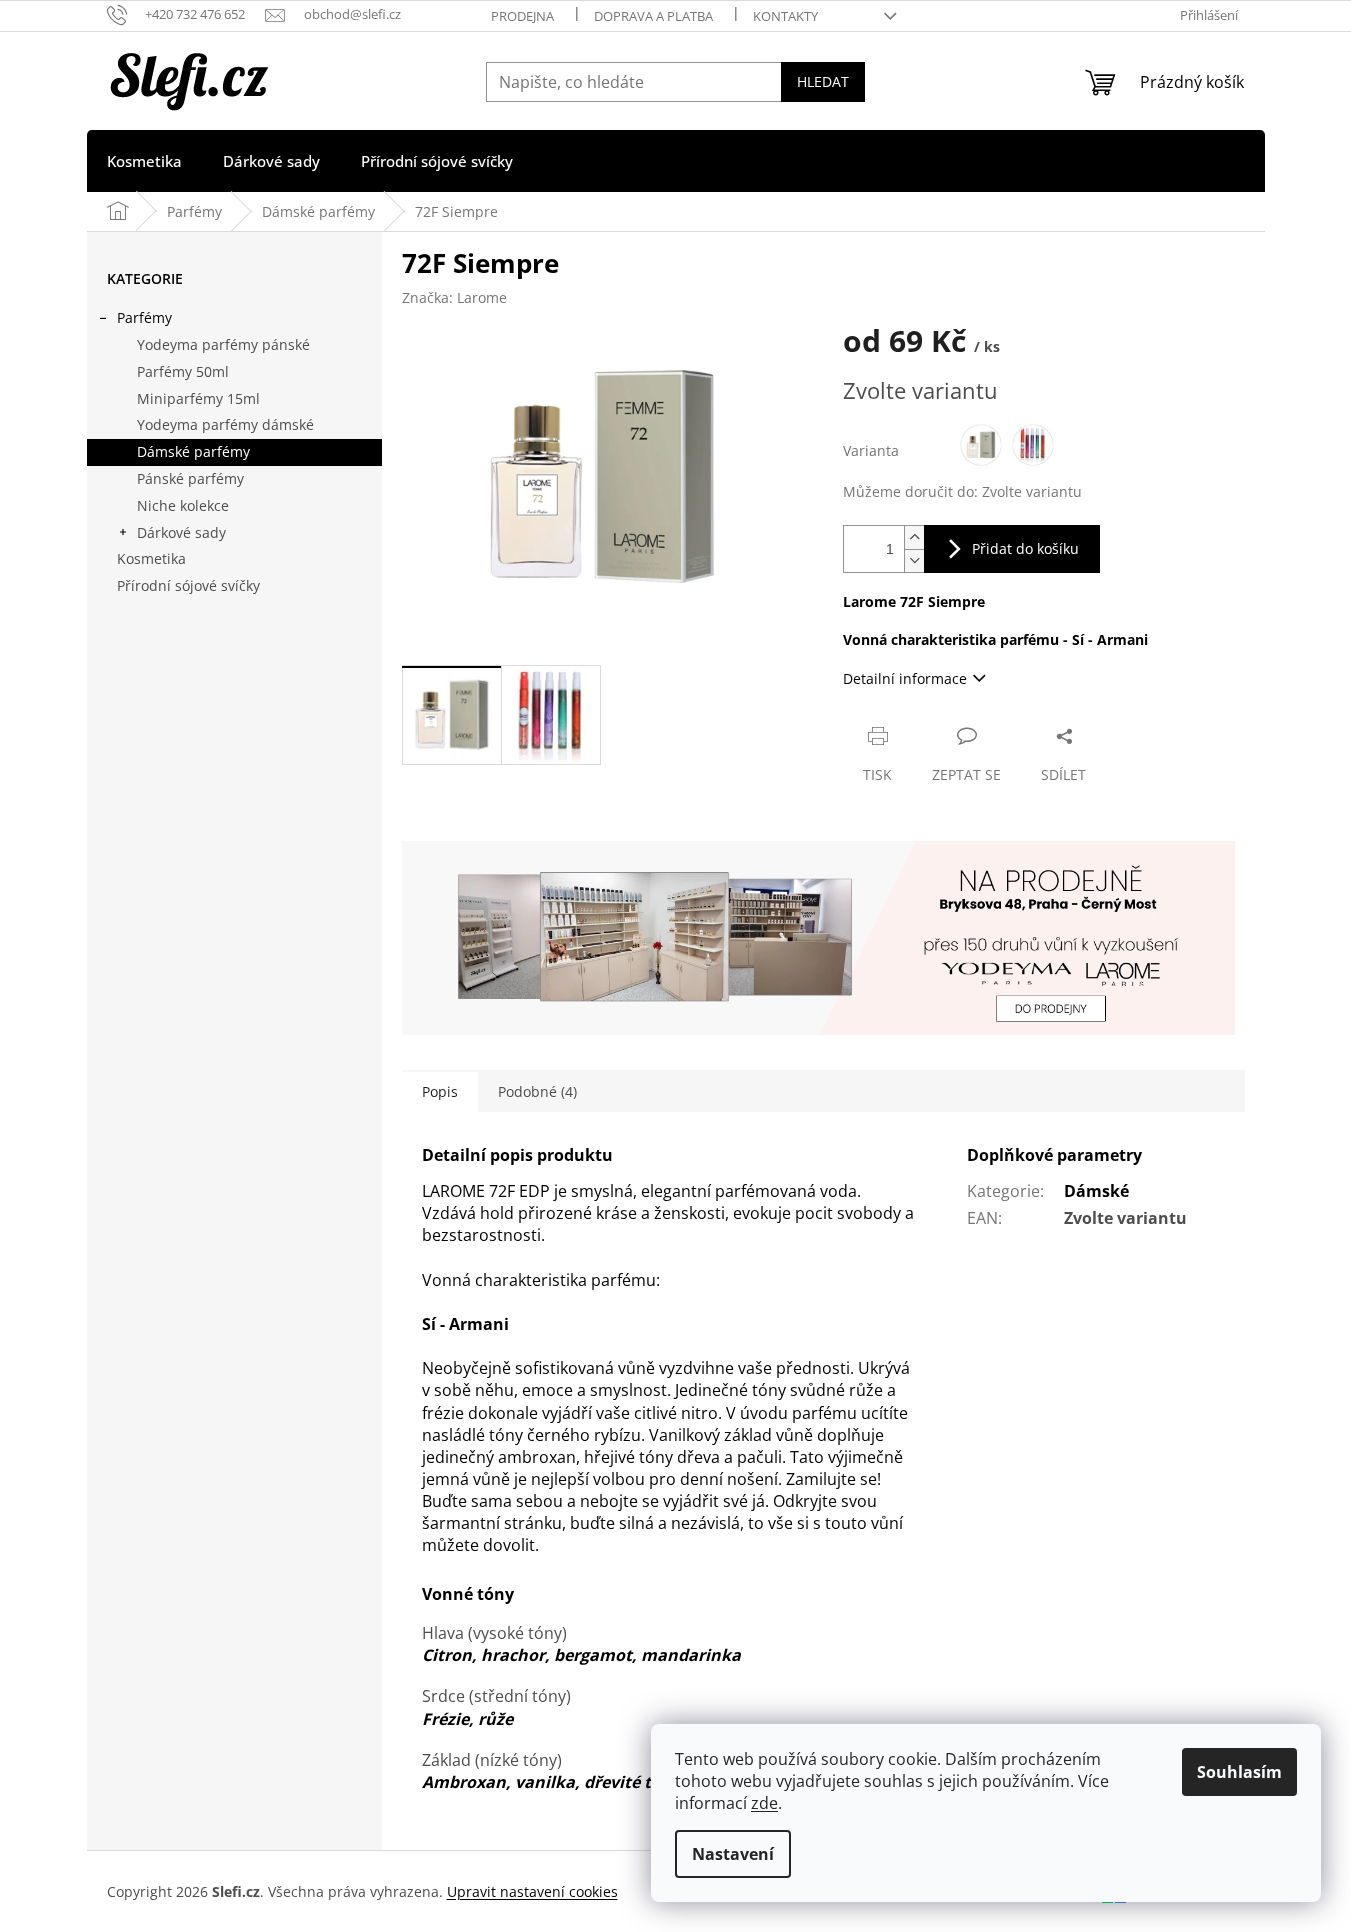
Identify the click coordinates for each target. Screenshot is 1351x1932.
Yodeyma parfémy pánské (223, 344)
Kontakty (785, 16)
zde (764, 1803)
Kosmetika (151, 558)
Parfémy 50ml (183, 371)
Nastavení (733, 1854)
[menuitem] (144, 161)
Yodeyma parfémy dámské (225, 424)
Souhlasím (1239, 1772)
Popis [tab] (440, 1091)
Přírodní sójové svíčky (188, 585)
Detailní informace (905, 678)
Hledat (823, 81)
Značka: (454, 297)
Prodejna (522, 16)
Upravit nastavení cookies (532, 1891)
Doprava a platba (653, 16)
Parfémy (144, 317)
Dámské (1096, 1191)
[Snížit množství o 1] (914, 560)
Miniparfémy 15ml (198, 398)
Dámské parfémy (193, 451)
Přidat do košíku (1025, 548)
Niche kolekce (183, 505)
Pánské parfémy (190, 478)
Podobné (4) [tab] (537, 1091)
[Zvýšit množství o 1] (914, 537)
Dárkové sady (181, 532)
